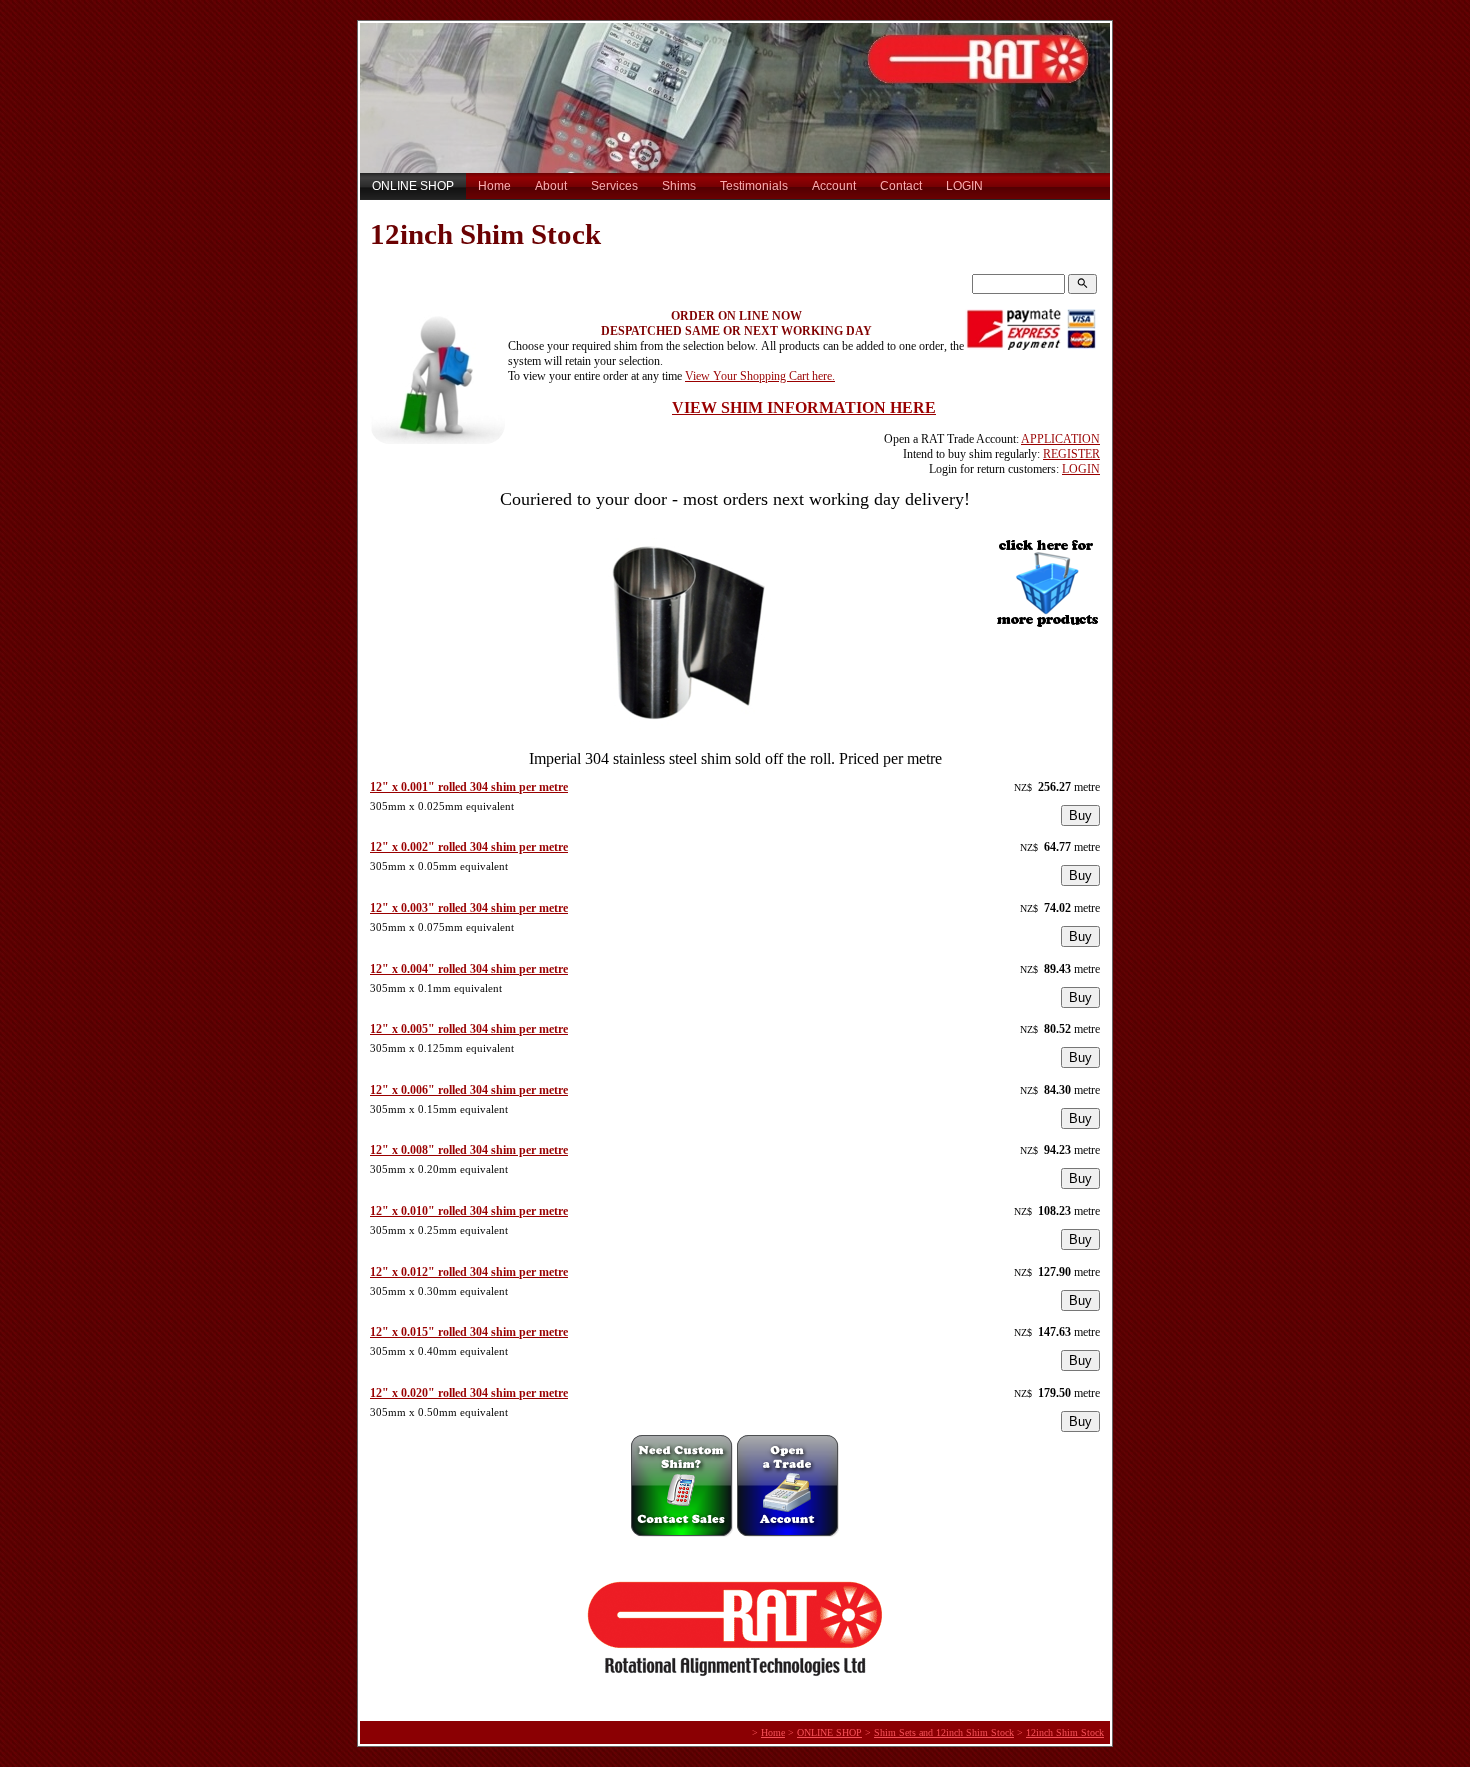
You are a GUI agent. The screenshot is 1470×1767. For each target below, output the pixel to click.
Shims (679, 186)
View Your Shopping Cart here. (760, 376)
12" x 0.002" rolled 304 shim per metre (469, 847)
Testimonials (754, 186)
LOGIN (964, 186)
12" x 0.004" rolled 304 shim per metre (469, 969)
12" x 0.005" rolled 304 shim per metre (469, 1029)
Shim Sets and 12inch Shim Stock (944, 1732)
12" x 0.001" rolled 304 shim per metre (469, 787)
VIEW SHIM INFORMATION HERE (804, 407)
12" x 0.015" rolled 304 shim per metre (469, 1332)
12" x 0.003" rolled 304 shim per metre (469, 908)
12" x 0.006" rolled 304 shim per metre (469, 1090)
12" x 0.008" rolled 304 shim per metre (469, 1150)
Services (614, 186)
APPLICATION (1060, 439)
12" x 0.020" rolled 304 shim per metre (469, 1393)
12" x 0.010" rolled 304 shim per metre (469, 1211)
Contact (901, 186)
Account (834, 186)
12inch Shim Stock (1065, 1732)
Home (494, 186)
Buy (1080, 815)
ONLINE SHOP (413, 186)
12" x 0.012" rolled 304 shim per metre (469, 1272)
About (551, 186)
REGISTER (1071, 454)
